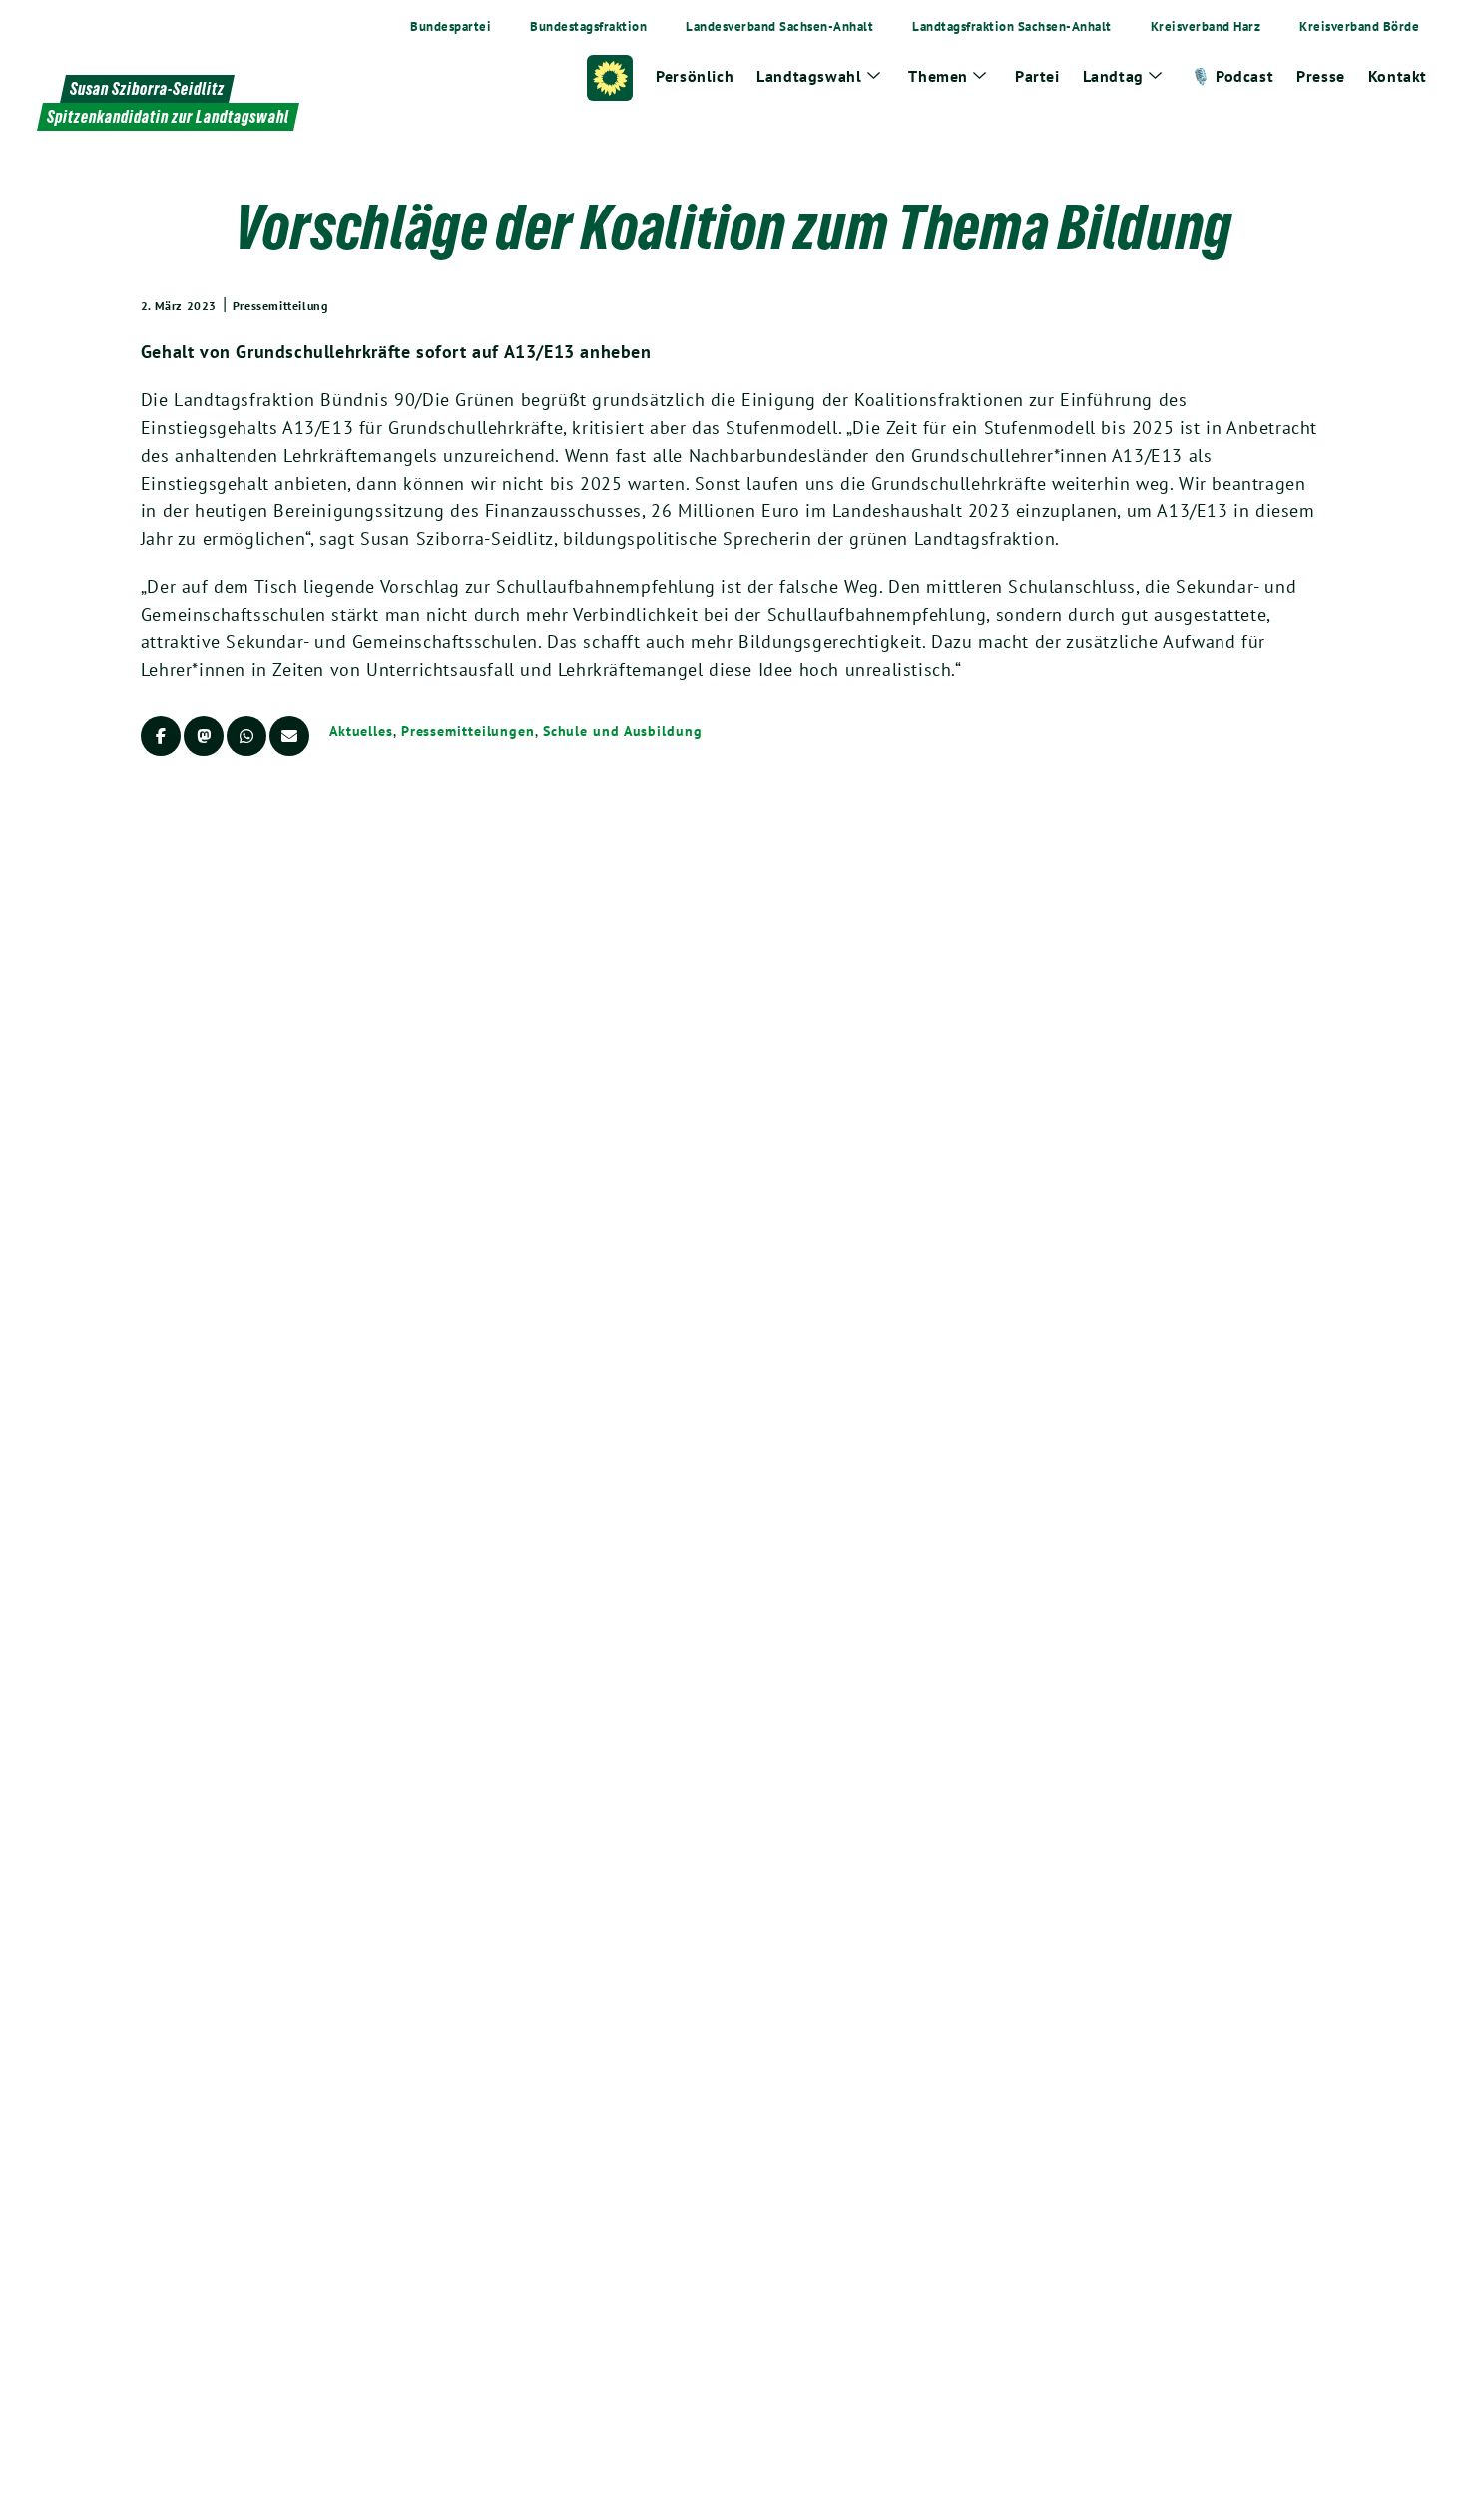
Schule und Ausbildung (623, 731)
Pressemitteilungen (468, 731)
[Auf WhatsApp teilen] (246, 736)
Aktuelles (361, 731)
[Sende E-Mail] (289, 736)
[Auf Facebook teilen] (161, 736)
